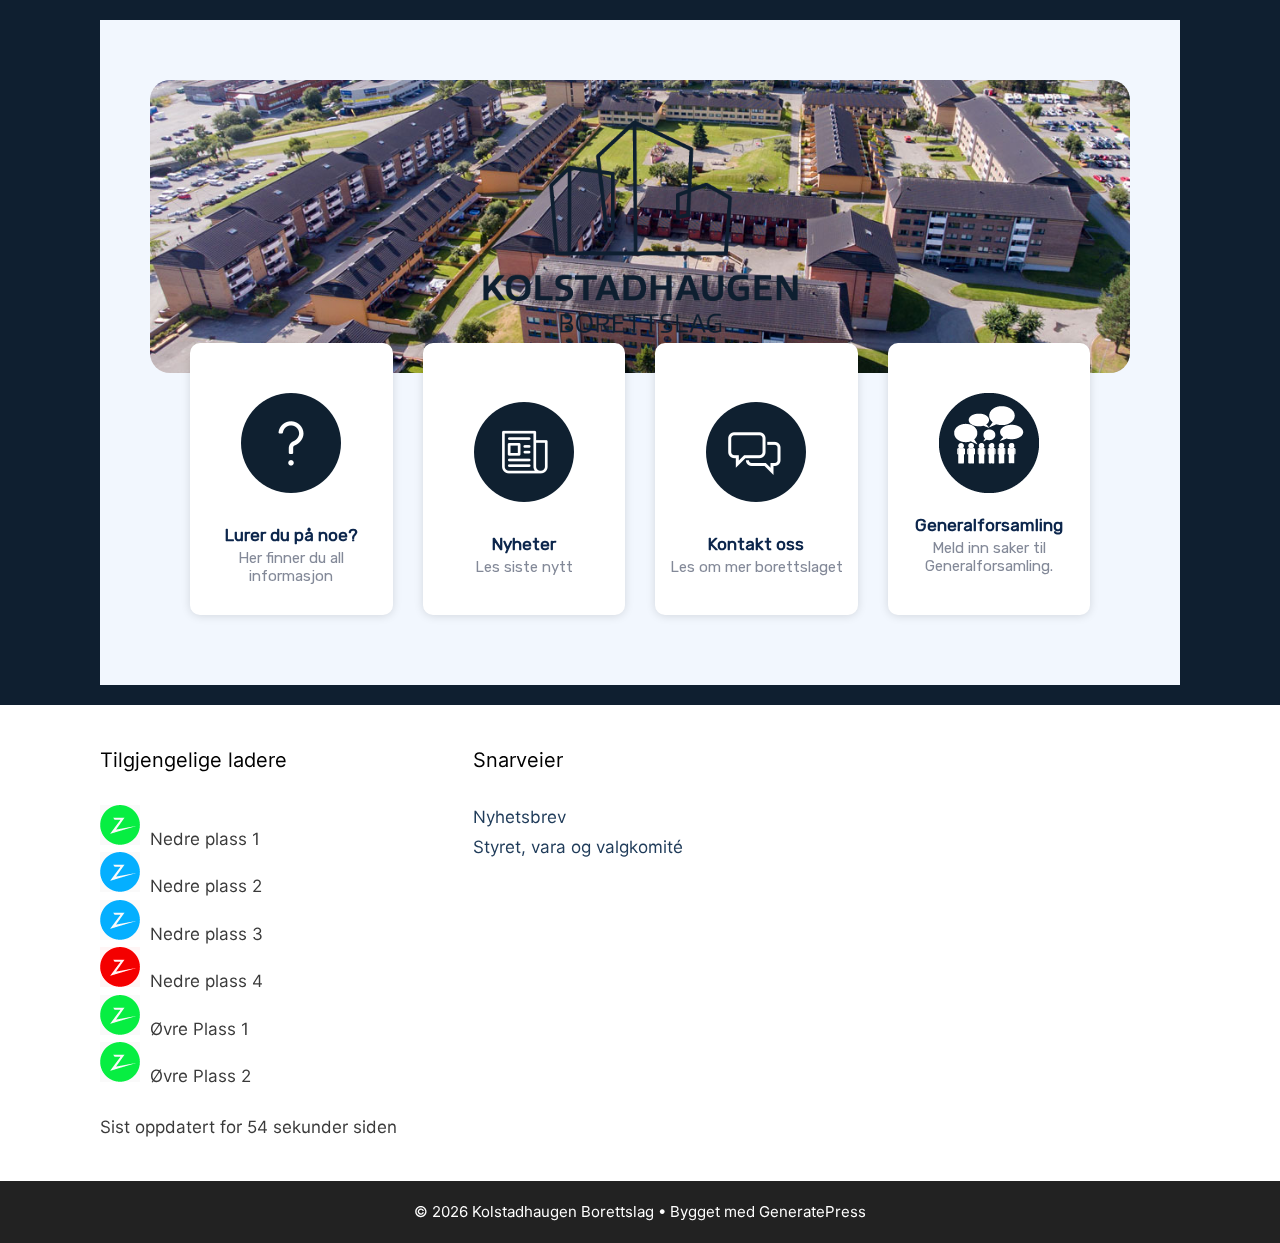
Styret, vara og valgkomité (578, 847)
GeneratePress (812, 1211)
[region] (640, 352)
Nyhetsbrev (519, 817)
